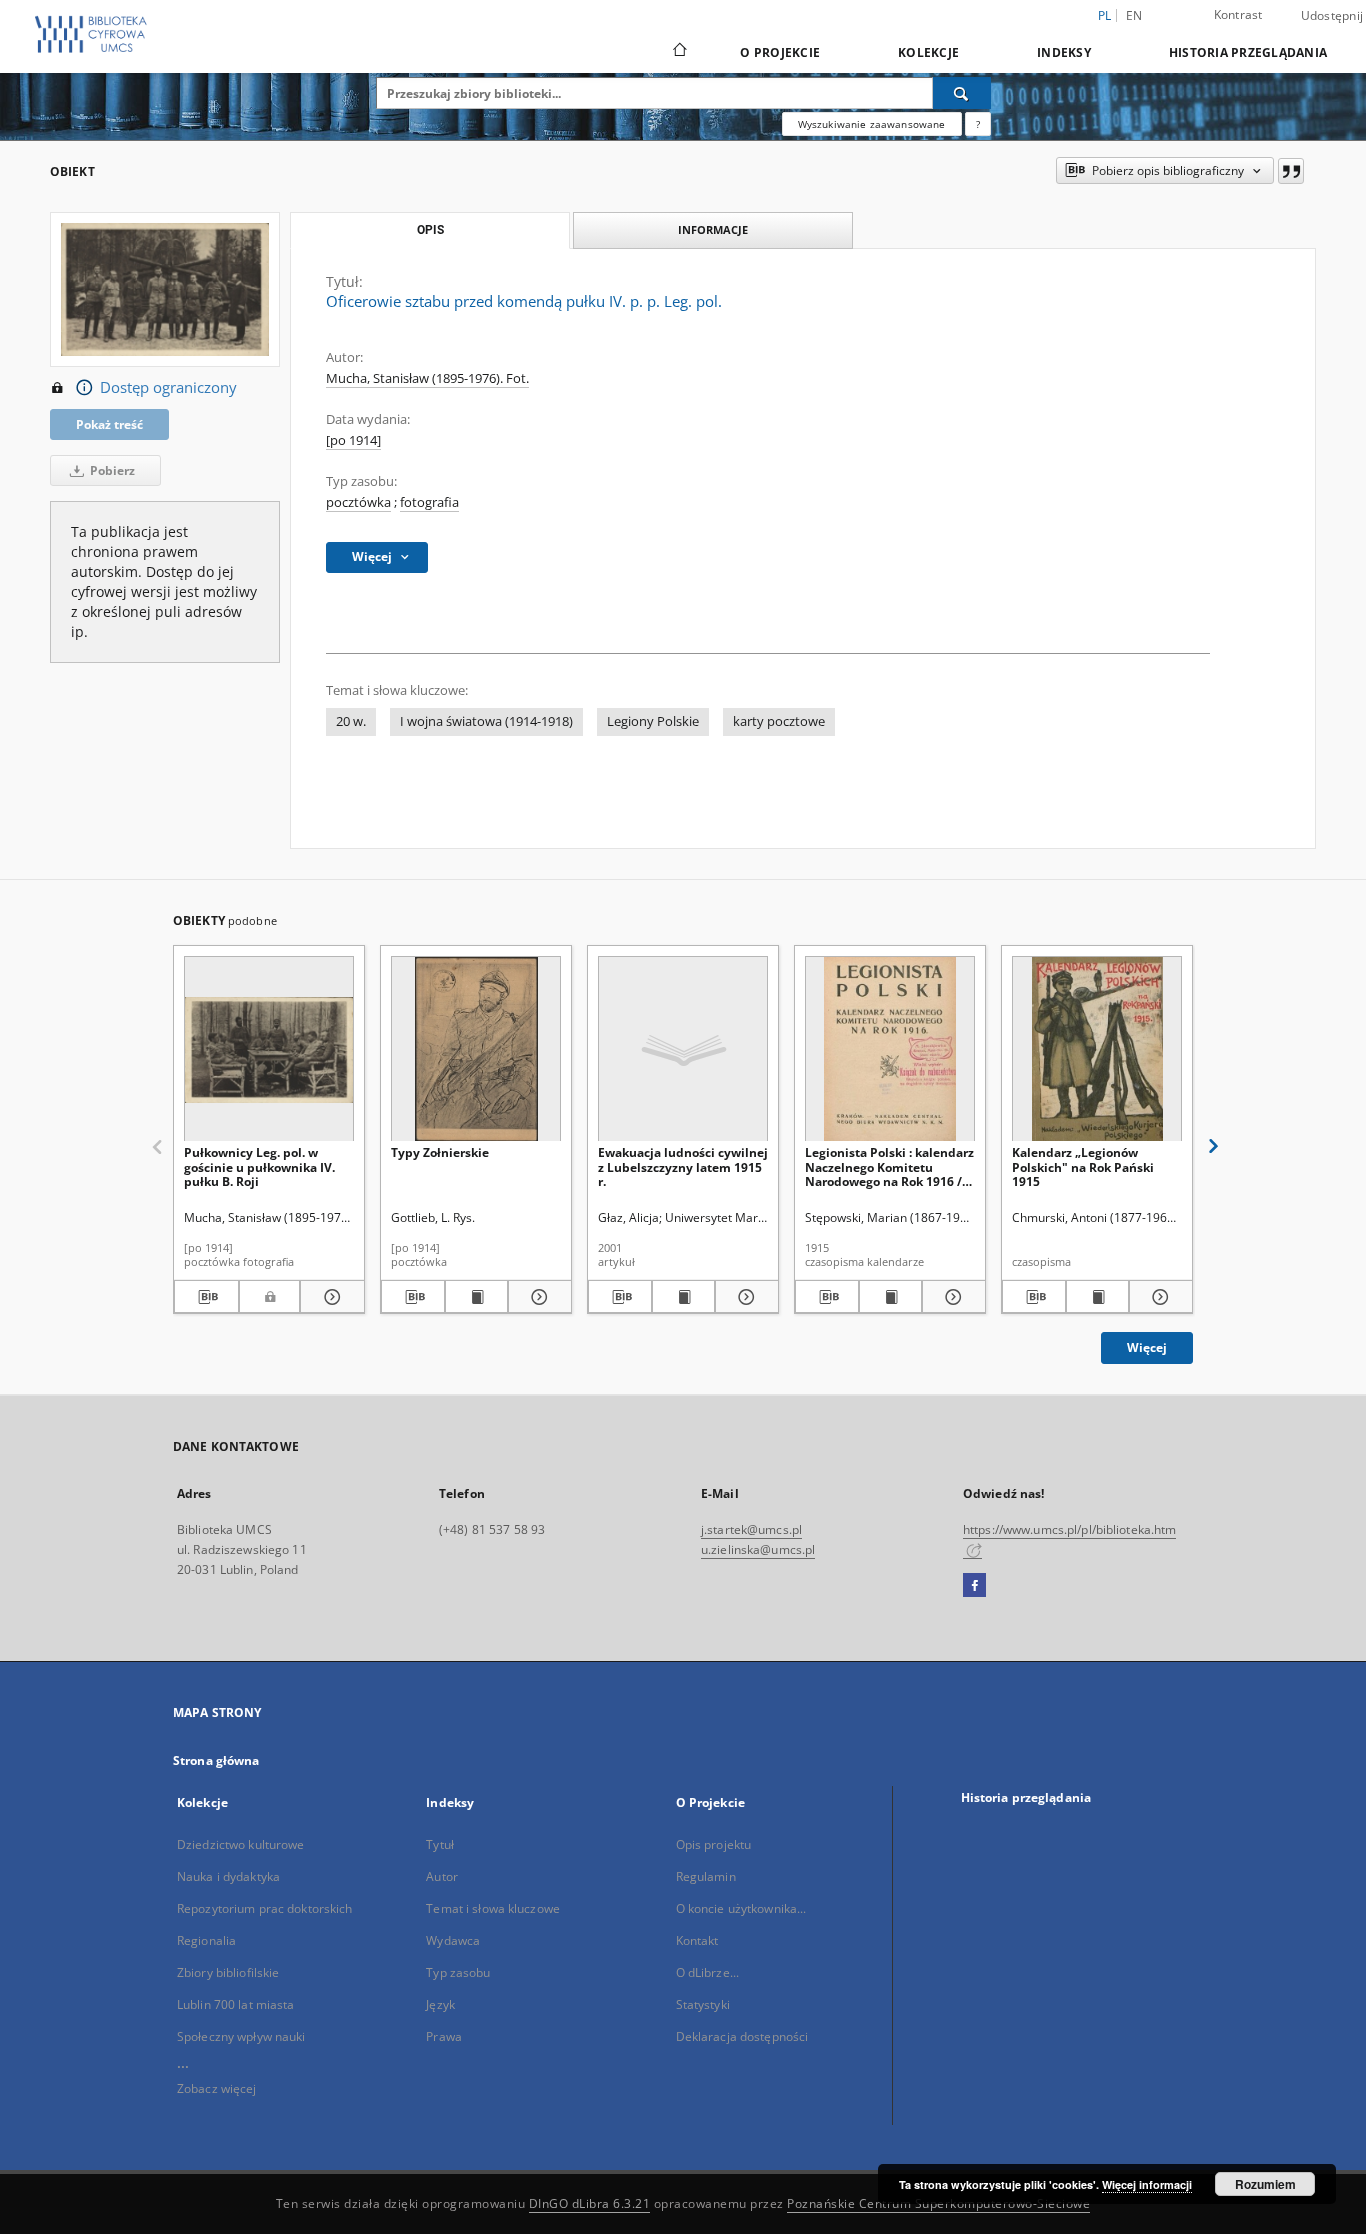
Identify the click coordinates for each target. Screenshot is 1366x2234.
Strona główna (216, 1760)
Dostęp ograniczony (168, 387)
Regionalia (206, 1940)
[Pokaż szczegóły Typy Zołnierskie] (537, 1297)
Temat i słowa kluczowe (493, 1908)
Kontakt (697, 1940)
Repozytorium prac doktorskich (264, 1908)
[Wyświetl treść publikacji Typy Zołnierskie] (477, 1297)
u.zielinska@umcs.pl (758, 1549)
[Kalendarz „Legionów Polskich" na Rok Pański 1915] (1097, 1049)
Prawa (444, 2036)
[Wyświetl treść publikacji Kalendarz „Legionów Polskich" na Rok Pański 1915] (1098, 1297)
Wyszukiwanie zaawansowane (872, 124)
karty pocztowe (779, 721)
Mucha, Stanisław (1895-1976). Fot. (427, 378)
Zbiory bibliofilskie (228, 1972)
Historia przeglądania (1248, 52)
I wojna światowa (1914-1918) (486, 721)
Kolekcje (928, 52)
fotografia (429, 502)
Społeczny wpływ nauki (241, 2036)
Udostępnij (1332, 16)
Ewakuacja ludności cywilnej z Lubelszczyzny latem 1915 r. (683, 1166)
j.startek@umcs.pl (751, 1529)
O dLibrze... (707, 1972)
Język (440, 2004)
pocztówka (358, 502)
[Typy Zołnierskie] (476, 1049)
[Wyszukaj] (962, 93)
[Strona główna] (678, 52)
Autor (442, 1876)
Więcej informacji (1147, 2184)
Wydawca (453, 1940)
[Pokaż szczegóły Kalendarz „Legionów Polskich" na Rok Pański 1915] (1158, 1297)
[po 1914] (353, 440)
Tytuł (440, 1844)
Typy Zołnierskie (440, 1152)
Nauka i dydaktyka (228, 1876)
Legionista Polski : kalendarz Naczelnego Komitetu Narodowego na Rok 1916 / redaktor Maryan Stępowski (889, 1166)
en (1134, 15)
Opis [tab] (430, 230)
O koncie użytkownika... (741, 1908)
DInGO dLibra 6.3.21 (590, 2203)
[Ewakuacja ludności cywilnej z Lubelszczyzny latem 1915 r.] (683, 1049)
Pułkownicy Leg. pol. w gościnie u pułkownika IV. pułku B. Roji (259, 1166)
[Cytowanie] (1291, 171)
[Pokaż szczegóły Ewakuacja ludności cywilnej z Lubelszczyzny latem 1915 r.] (744, 1297)
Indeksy (1064, 52)
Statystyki (703, 2004)
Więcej (1147, 1347)
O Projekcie (780, 52)
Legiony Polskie (653, 721)
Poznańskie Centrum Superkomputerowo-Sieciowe (938, 2203)
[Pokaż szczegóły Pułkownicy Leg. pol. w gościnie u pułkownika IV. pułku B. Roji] (329, 1297)
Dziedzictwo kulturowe (241, 1844)
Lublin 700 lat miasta (236, 2004)
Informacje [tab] (713, 229)
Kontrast (1238, 14)
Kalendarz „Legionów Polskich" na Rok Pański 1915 (1083, 1166)
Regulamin (706, 1876)
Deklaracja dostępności (742, 2036)
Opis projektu (714, 1844)
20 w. (351, 721)
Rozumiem (1265, 2184)
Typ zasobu (458, 1972)
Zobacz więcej (217, 2088)
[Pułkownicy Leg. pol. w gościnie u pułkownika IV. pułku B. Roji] (269, 1049)
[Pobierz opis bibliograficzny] (206, 1297)
